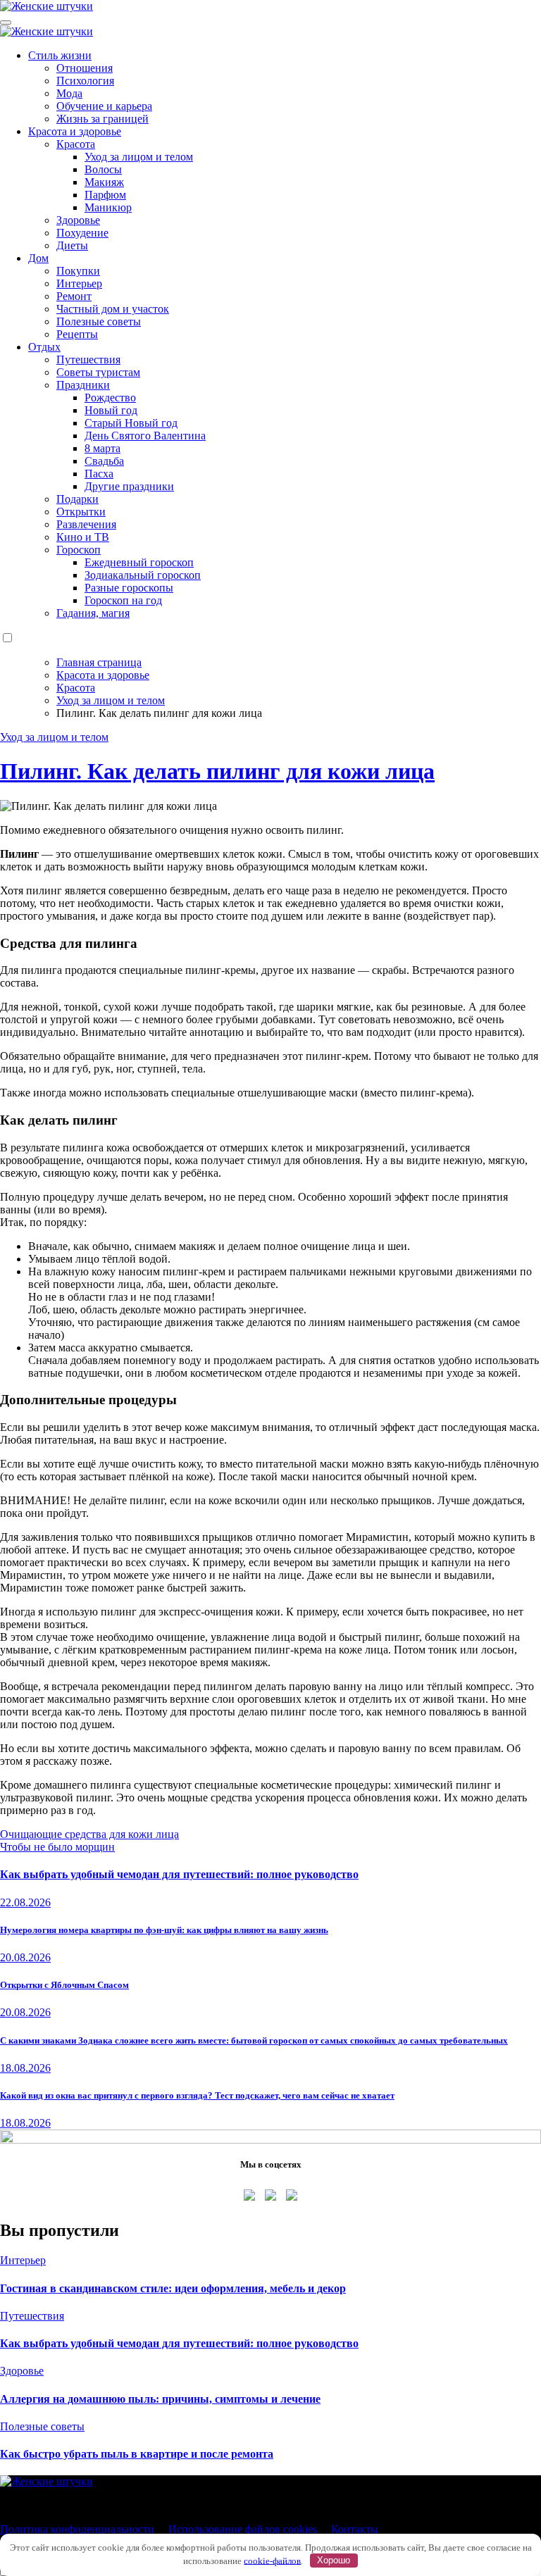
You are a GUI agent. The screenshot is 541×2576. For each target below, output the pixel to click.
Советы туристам (98, 372)
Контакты (355, 2529)
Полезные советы (99, 321)
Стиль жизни (60, 55)
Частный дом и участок (113, 309)
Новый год (111, 410)
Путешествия (88, 359)
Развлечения (86, 524)
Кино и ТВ (83, 537)
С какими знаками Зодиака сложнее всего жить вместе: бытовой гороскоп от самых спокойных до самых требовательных (254, 2040)
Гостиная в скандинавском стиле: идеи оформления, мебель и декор (173, 2288)
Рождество (110, 398)
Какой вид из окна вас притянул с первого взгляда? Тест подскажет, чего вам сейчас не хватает (197, 2095)
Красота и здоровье (75, 131)
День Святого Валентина (145, 436)
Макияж (104, 182)
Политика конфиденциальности (77, 2529)
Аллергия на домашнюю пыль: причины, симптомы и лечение (160, 2399)
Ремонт (74, 296)
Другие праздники (129, 486)
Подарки (77, 499)
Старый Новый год (131, 423)
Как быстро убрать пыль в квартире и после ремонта (137, 2454)
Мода (69, 93)
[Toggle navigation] (6, 23)
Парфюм (105, 195)
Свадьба (104, 461)
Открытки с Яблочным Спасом (64, 1985)
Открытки (81, 512)
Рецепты (77, 334)
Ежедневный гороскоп (139, 562)
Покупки (78, 271)
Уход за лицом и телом (139, 157)
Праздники (83, 385)
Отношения (85, 68)
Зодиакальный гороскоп (143, 575)
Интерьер (79, 283)
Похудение (82, 233)
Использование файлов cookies (243, 2529)
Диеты (72, 245)
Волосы (103, 169)
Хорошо (334, 2560)
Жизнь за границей (102, 119)
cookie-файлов (272, 2560)
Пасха (99, 474)
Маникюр (108, 207)
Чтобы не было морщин (57, 1847)
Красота (76, 144)
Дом (38, 258)
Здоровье (78, 220)
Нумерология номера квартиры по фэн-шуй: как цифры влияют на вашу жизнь (164, 1930)
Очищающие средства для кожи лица (89, 1834)
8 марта (102, 448)
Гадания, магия (93, 613)
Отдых (44, 347)
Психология (85, 81)
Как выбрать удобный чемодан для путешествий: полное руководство (179, 1874)
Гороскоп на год (123, 600)
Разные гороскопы (129, 588)
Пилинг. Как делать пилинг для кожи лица (217, 771)
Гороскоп (79, 550)
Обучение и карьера (104, 106)
